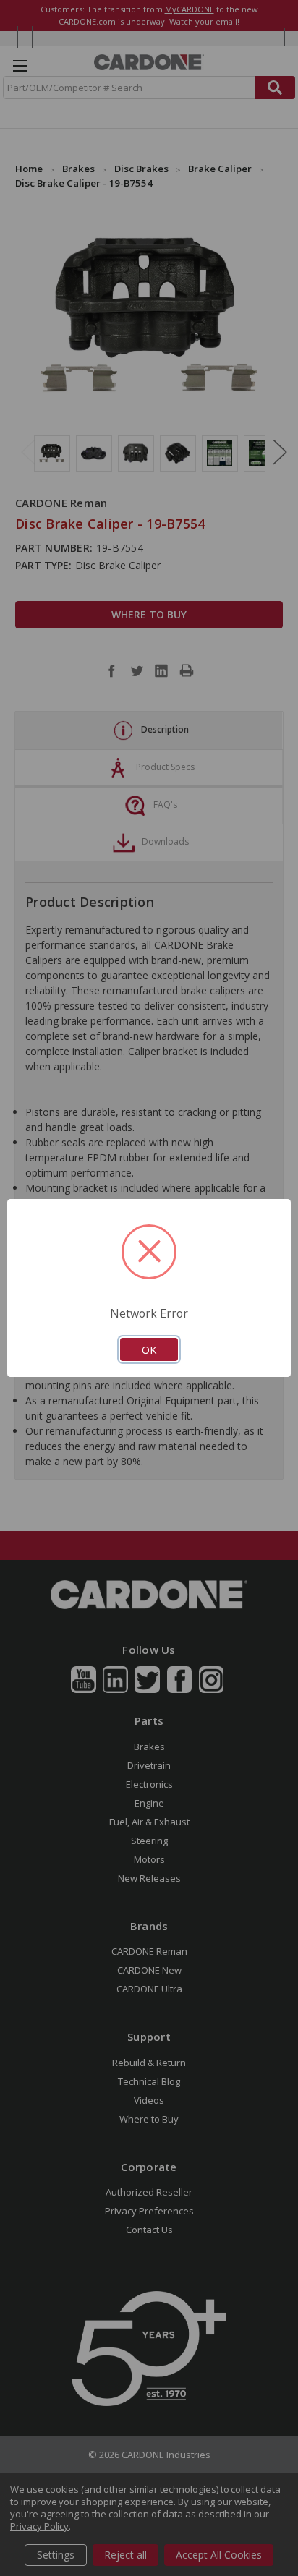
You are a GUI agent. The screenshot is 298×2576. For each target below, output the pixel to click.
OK (149, 1349)
